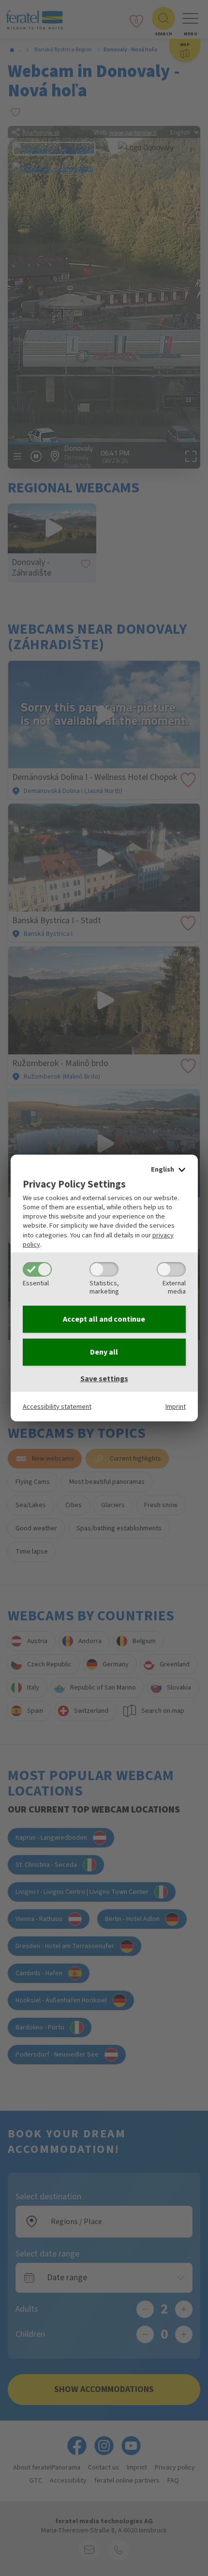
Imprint (176, 1407)
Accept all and (104, 1319)
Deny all (104, 1352)
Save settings (104, 1379)
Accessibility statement (57, 1407)
